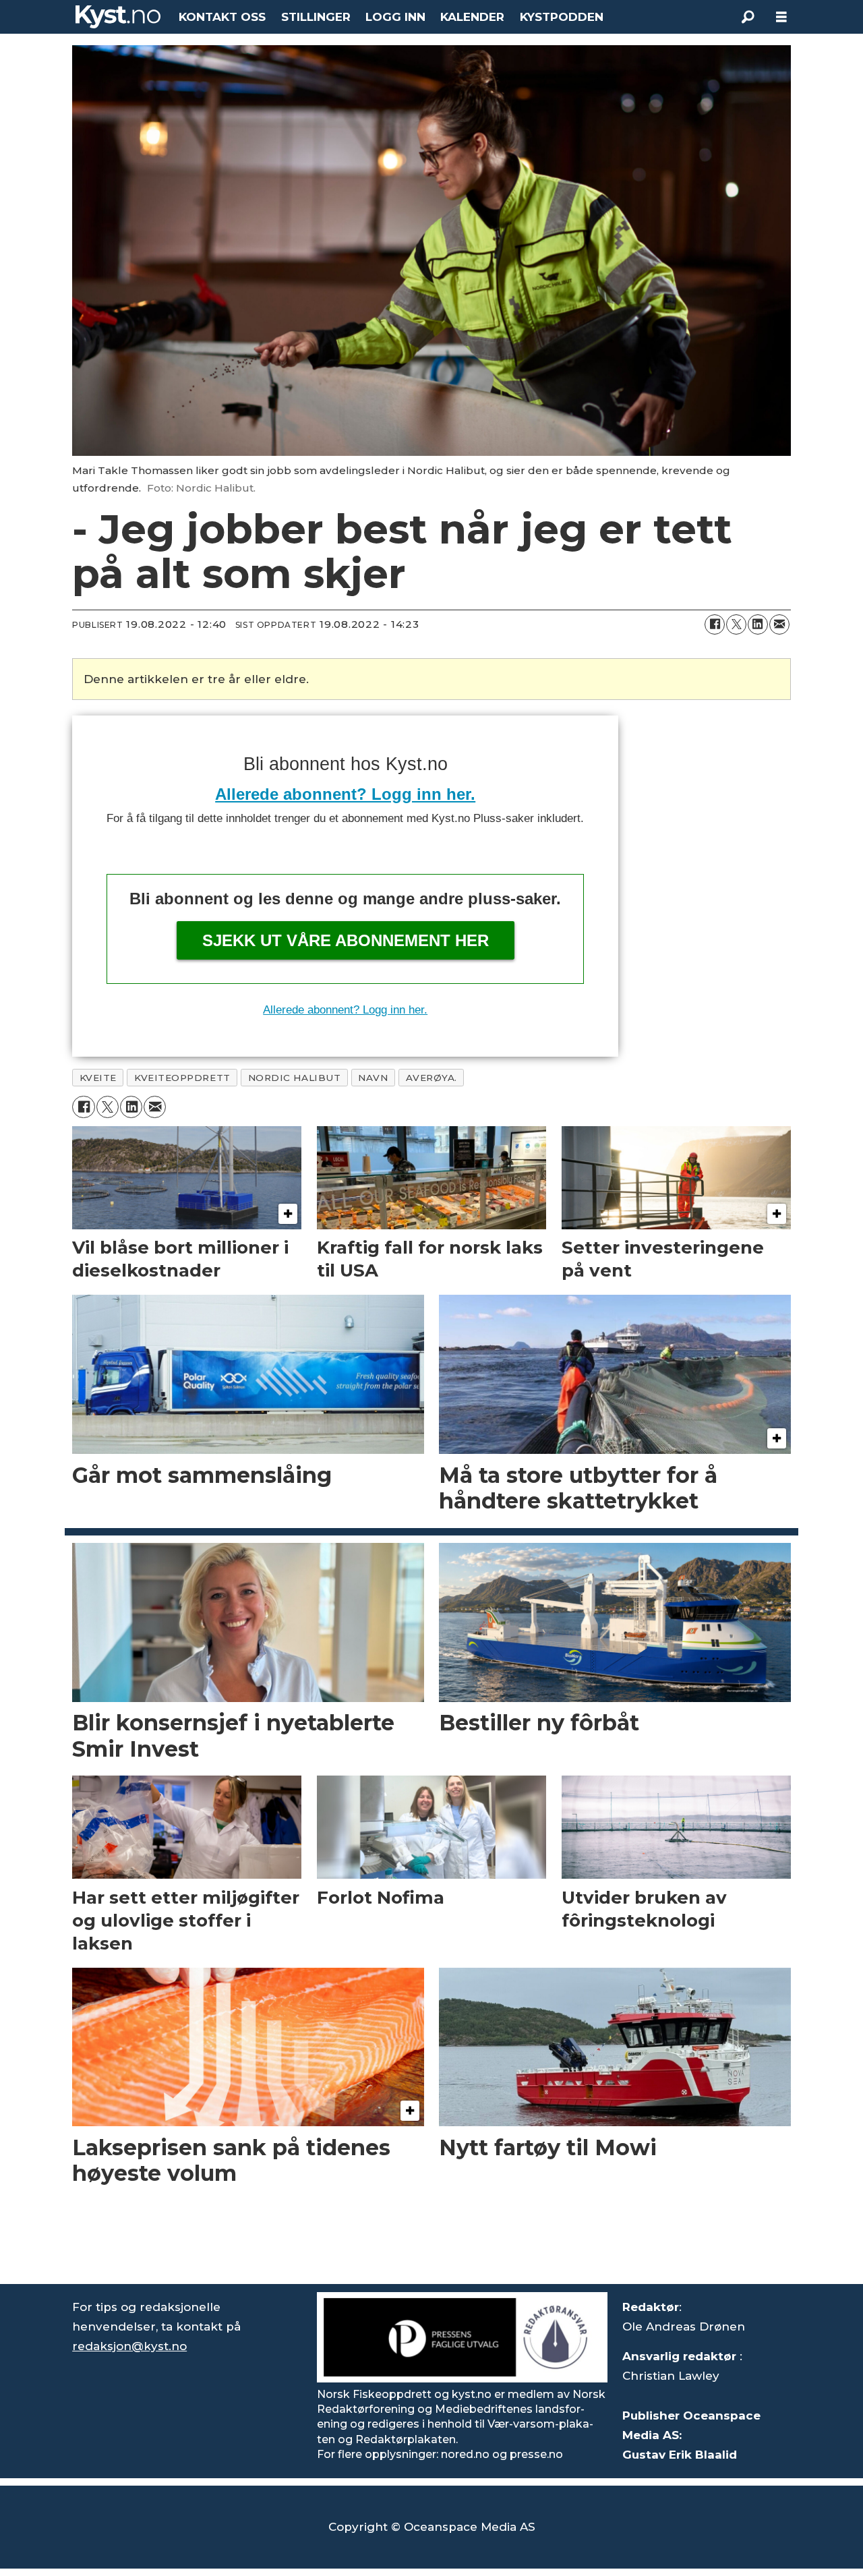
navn (373, 1078)
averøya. (431, 1078)
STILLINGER (316, 17)
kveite (98, 1078)
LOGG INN (395, 17)
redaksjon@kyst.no (129, 2346)
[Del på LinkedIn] (758, 624)
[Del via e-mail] (779, 624)
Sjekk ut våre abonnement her (346, 940)
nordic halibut (295, 1078)
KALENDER (472, 17)
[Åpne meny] (781, 17)
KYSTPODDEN (562, 17)
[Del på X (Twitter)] (736, 624)
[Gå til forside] (118, 17)
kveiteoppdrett (182, 1078)
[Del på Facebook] (715, 624)
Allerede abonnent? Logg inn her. (345, 794)
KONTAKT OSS (222, 17)
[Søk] (748, 17)
